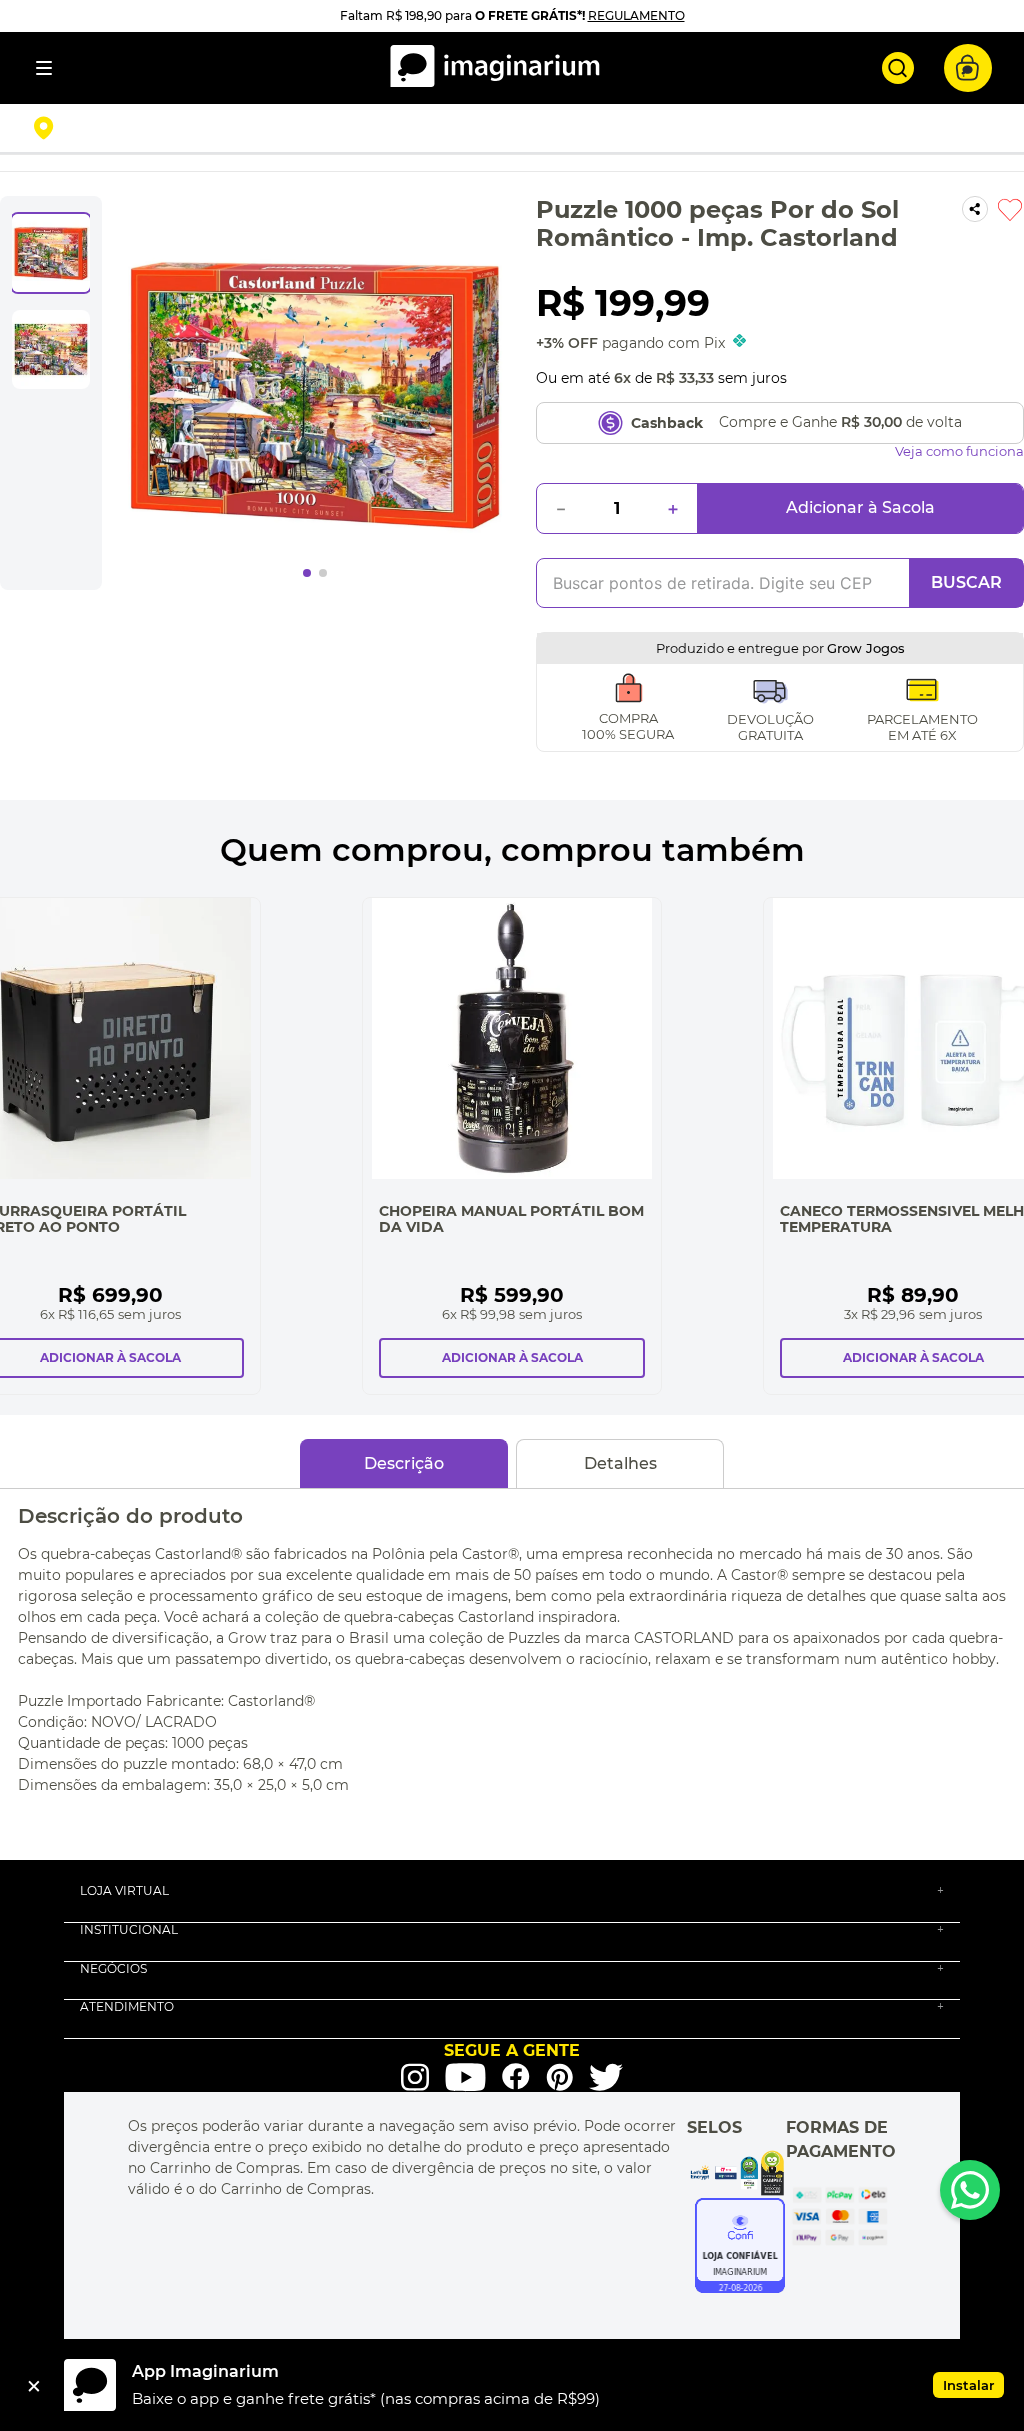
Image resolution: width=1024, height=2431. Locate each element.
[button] (195, 128)
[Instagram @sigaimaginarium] (415, 2077)
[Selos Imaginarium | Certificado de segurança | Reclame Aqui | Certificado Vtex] (736, 2173)
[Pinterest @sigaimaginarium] (559, 2077)
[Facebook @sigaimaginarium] (516, 2076)
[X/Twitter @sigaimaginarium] (606, 2077)
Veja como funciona (959, 451)
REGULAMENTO (636, 15)
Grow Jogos (866, 648)
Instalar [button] (968, 2385)
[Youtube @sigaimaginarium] (465, 2077)
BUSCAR (966, 582)
